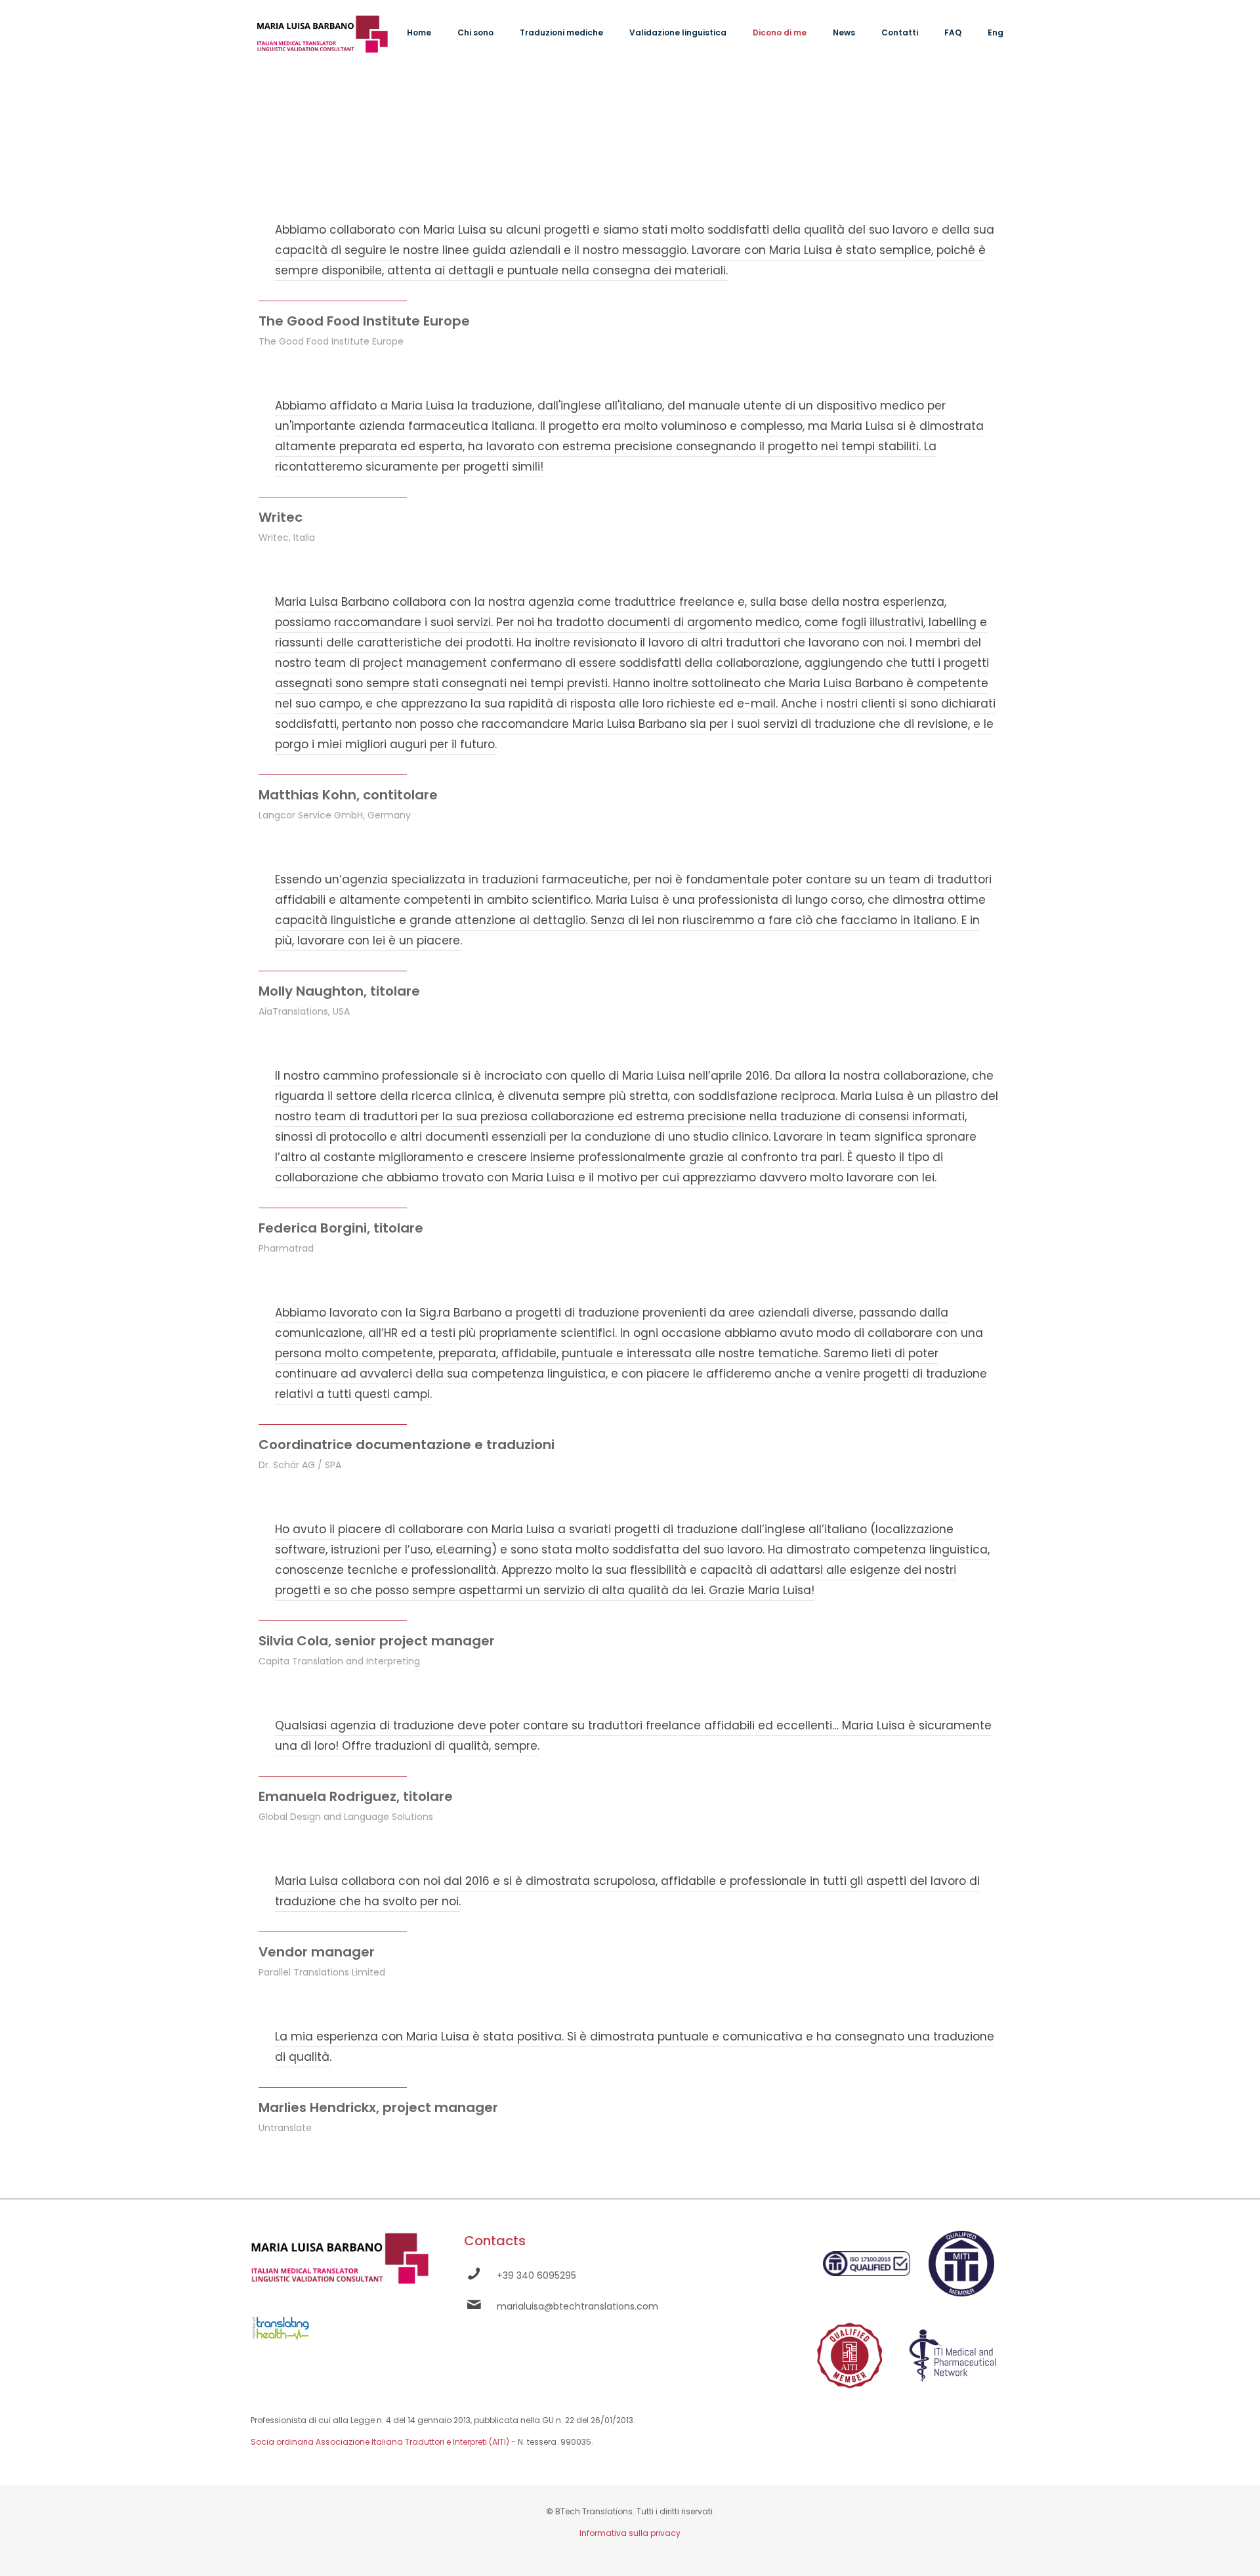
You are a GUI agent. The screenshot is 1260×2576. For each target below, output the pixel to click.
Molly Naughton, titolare (339, 991)
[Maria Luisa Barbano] (322, 33)
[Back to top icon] (1197, 2549)
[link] (281, 2326)
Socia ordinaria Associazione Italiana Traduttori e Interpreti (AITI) (380, 2442)
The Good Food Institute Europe (364, 321)
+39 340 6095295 (536, 2275)
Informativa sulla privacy (630, 2533)
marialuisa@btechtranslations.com (577, 2306)
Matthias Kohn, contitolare (348, 795)
